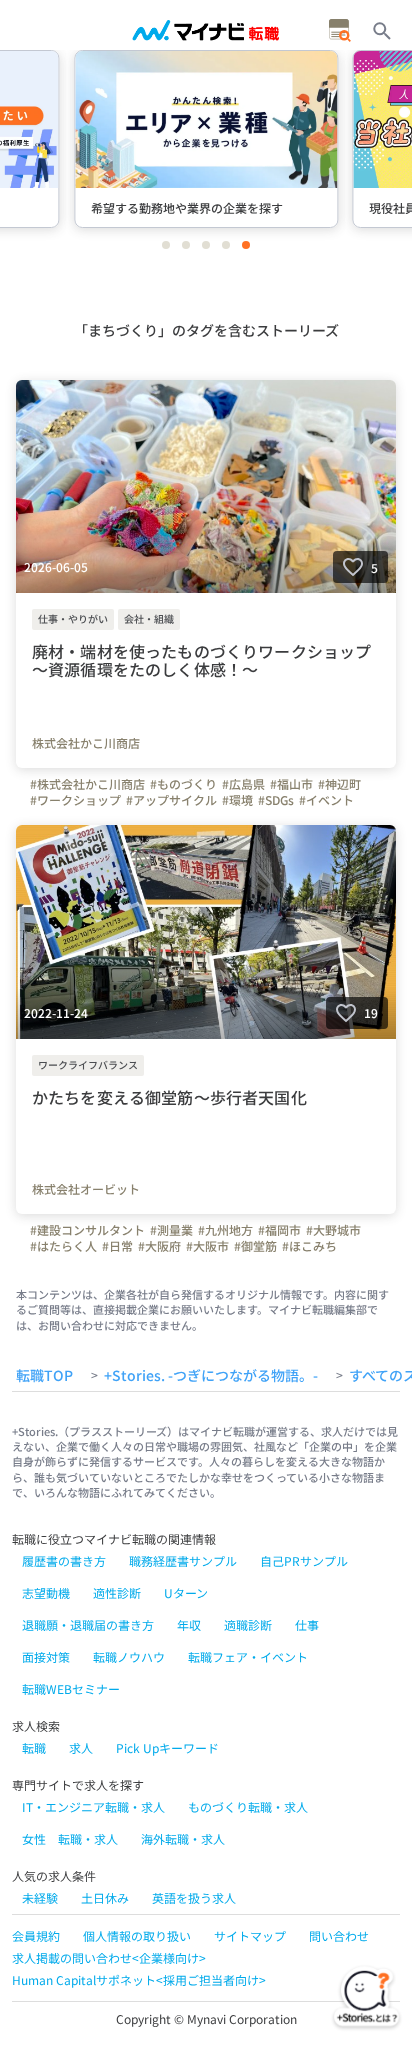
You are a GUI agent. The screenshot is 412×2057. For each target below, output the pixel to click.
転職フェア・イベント (248, 1656)
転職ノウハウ (129, 1656)
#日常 (117, 1246)
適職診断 (248, 1624)
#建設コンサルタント (87, 1230)
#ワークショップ (75, 800)
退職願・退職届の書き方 (88, 1624)
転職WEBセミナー (71, 1688)
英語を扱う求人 (194, 1897)
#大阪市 (207, 1246)
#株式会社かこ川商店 (87, 784)
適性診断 (117, 1592)
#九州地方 (225, 1230)
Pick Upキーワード (167, 1747)
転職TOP (44, 1376)
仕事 (307, 1624)
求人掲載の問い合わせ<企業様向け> (109, 1957)
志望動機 (46, 1592)
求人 (81, 1747)
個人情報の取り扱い (137, 1935)
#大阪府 (159, 1246)
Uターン (186, 1592)
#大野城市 (333, 1230)
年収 (189, 1624)
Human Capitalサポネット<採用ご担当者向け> (139, 1979)
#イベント (326, 800)
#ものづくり (183, 784)
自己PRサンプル (304, 1560)
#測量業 (171, 1230)
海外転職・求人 (183, 1838)
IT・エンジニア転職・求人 (93, 1806)
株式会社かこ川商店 (86, 743)
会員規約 (36, 1935)
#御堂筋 (255, 1246)
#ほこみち (309, 1246)
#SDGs (276, 800)
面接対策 (46, 1656)
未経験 (40, 1897)
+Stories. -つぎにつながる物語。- (211, 1376)
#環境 (237, 800)
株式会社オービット (86, 1189)
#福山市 (291, 784)
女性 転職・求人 (70, 1838)
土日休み (105, 1897)
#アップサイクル (171, 800)
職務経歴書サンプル (183, 1560)
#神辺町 (339, 784)
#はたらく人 (63, 1246)
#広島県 (243, 784)
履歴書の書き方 (64, 1560)
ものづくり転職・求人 (248, 1806)
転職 (34, 1747)
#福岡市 (279, 1230)
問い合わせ (339, 1935)
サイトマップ (250, 1935)
